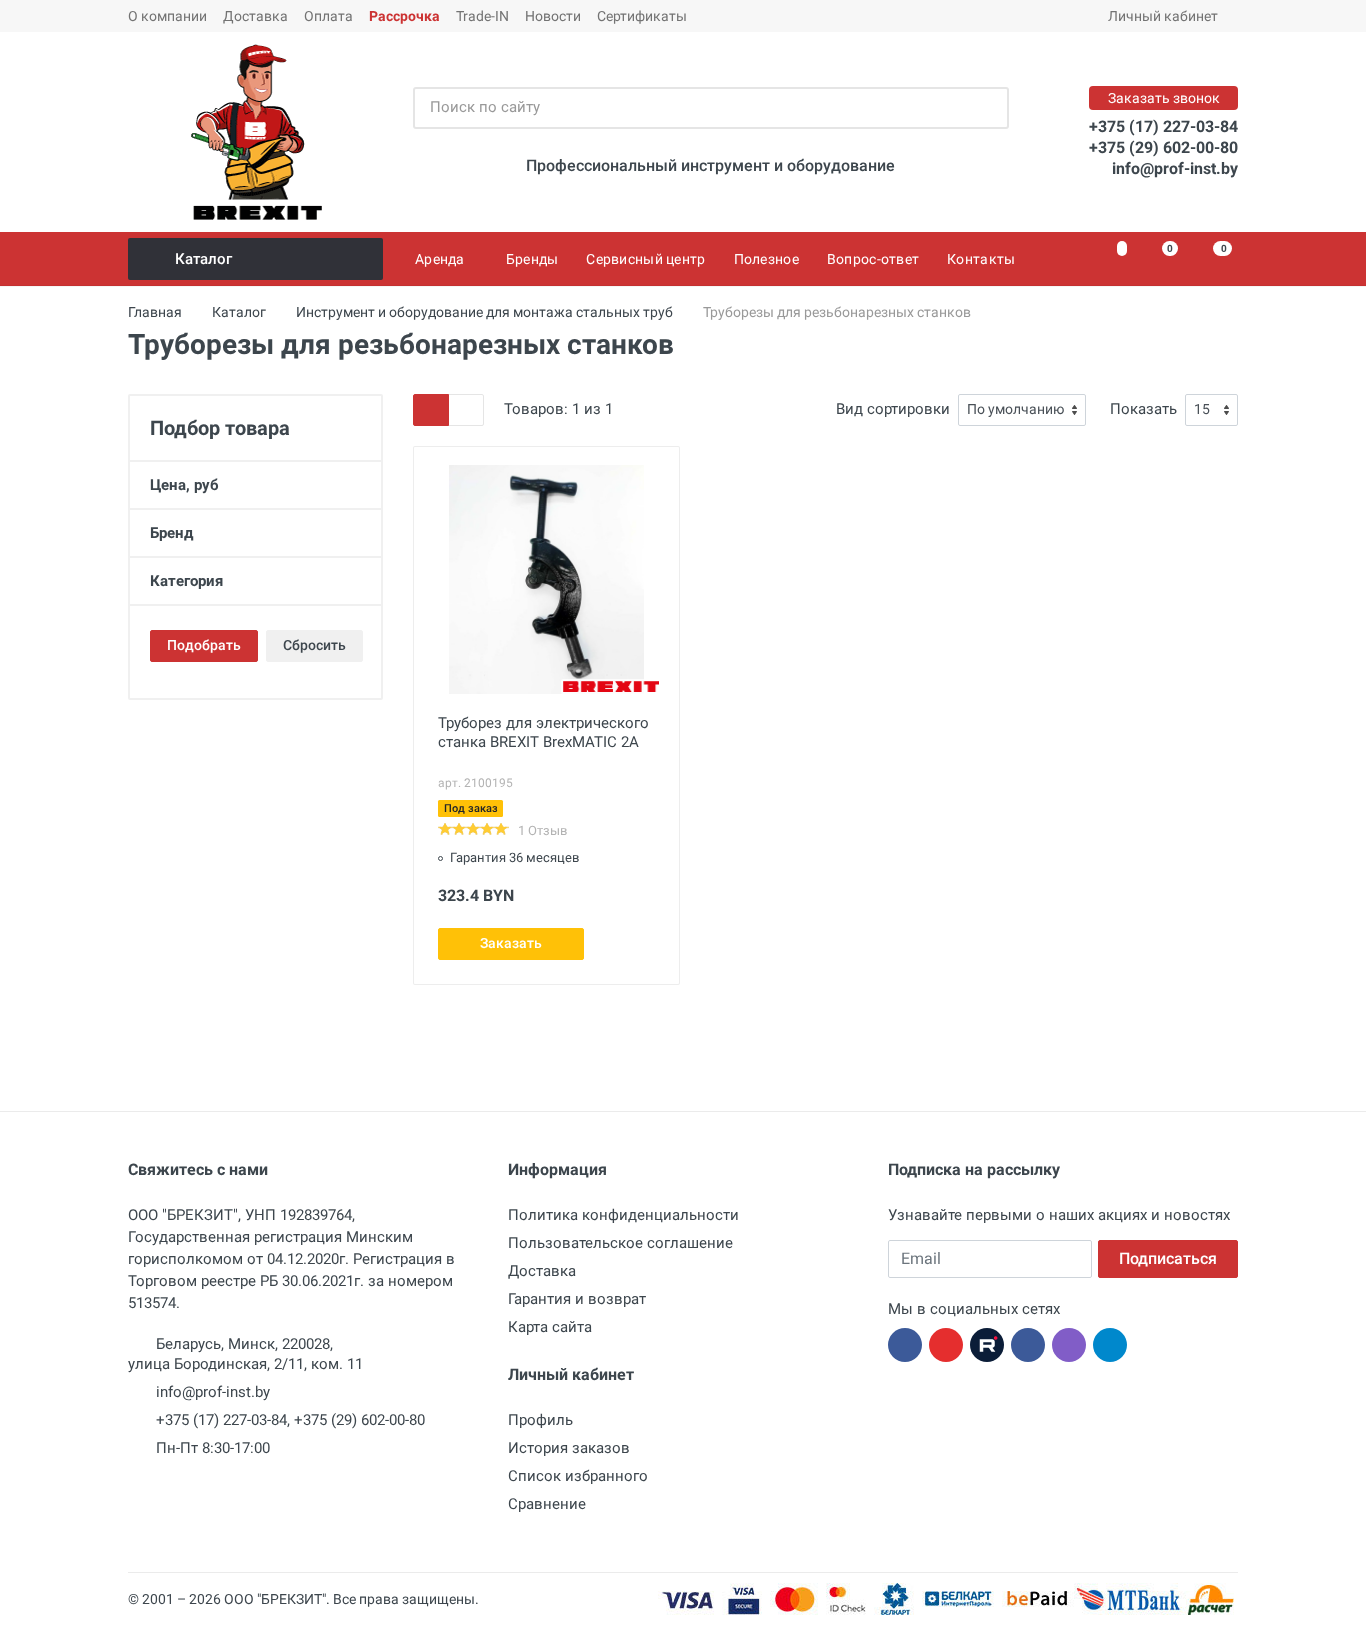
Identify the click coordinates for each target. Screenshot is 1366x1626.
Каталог (203, 259)
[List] (466, 410)
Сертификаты (642, 16)
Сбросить (314, 645)
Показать (1143, 409)
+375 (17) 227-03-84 (1163, 126)
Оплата (328, 16)
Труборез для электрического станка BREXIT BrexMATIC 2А (543, 732)
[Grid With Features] (431, 410)
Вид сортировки (893, 409)
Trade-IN (482, 16)
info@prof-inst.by (1175, 168)
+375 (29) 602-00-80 (1163, 147)
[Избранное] (1110, 259)
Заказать (511, 943)
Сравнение (547, 1504)
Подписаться (1168, 1258)
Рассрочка (404, 16)
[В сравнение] (640, 944)
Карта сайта (550, 1327)
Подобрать (204, 645)
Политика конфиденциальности (623, 1215)
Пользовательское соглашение (620, 1243)
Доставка (255, 16)
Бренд (171, 533)
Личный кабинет (1163, 16)
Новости (553, 16)
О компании (167, 16)
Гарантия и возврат (577, 1299)
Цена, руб (184, 485)
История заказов (569, 1448)
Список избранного (578, 1476)
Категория (186, 581)
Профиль (540, 1420)
